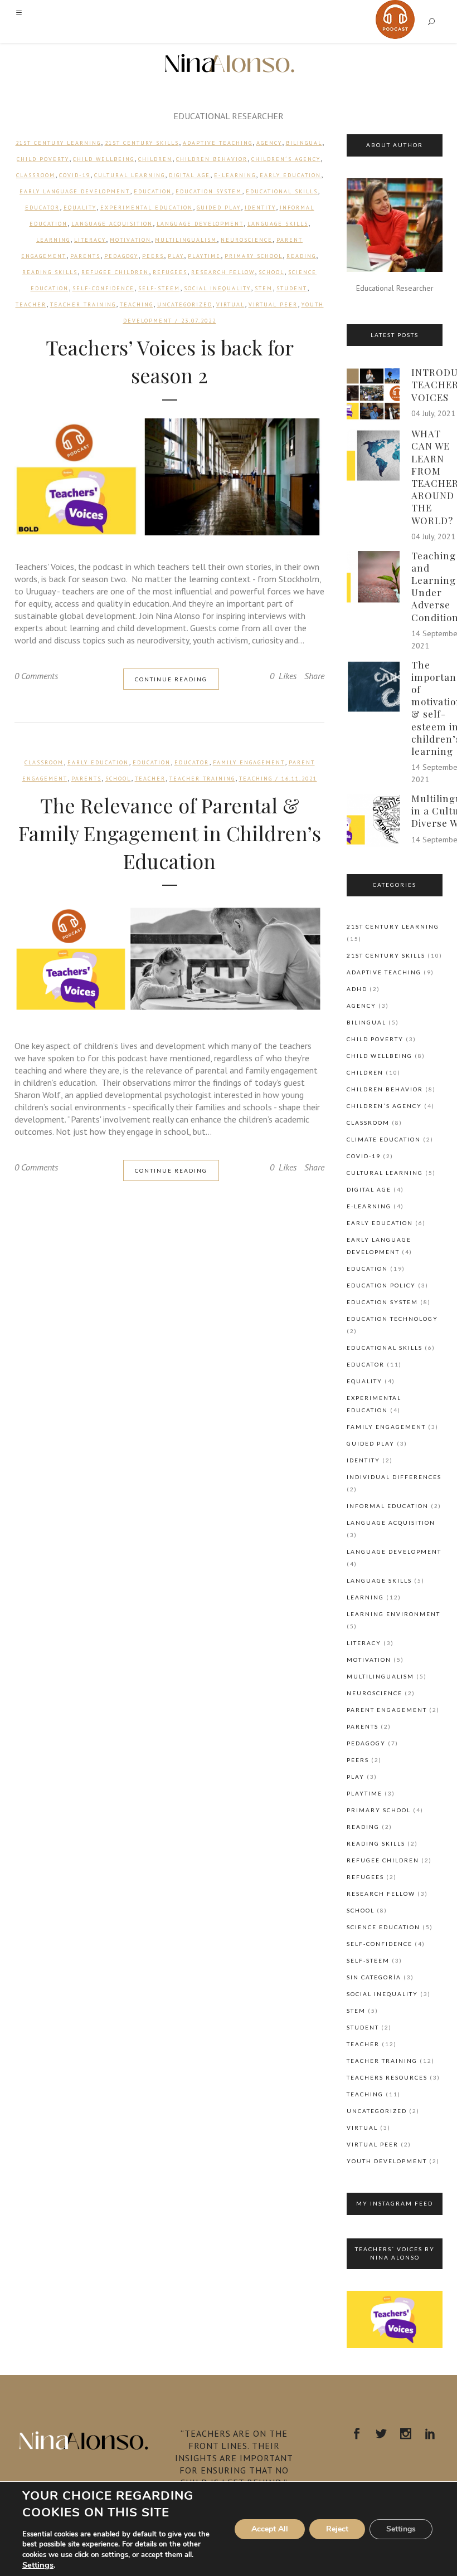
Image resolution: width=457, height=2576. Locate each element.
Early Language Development (75, 191)
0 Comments (36, 676)
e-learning (235, 175)
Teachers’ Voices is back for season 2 (170, 361)
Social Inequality (217, 288)
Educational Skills (282, 191)
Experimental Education (147, 208)
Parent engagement (387, 1710)
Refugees (170, 272)
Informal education (388, 1506)
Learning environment (393, 1614)
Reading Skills (50, 272)
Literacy (90, 240)
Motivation (130, 240)
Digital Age (189, 175)
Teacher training (83, 304)
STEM (264, 288)
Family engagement (249, 762)
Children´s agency (286, 159)
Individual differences (394, 1477)
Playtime (204, 256)
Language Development (200, 224)
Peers (153, 256)
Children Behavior (212, 159)
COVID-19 (75, 175)
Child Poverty (43, 159)
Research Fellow (223, 272)
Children (155, 159)
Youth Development (387, 2161)
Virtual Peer (273, 304)
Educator (42, 208)
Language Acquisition (112, 224)
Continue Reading (171, 679)
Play (176, 256)
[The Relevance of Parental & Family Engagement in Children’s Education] (169, 959)
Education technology (392, 1319)
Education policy (381, 1285)
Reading (301, 256)
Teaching (137, 304)
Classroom (36, 175)
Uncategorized (185, 304)
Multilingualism (186, 240)
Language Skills (278, 224)
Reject (337, 2529)
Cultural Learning (130, 175)
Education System (209, 191)
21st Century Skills (142, 143)
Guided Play (219, 208)
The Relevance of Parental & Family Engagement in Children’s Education (170, 833)
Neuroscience (247, 240)
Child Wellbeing (104, 159)
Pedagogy (121, 256)
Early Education (290, 175)
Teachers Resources (387, 2077)
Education (153, 191)
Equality (80, 208)
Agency (269, 143)
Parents (85, 256)
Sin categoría (374, 1977)
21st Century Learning (58, 143)
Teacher (31, 304)
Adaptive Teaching (218, 143)
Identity (260, 208)
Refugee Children (115, 272)
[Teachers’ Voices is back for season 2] (169, 477)
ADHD (357, 989)
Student (292, 288)
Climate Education (384, 1139)
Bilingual (304, 143)
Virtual (230, 304)
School (271, 272)
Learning (53, 240)
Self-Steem (159, 288)
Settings (38, 2565)
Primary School (254, 256)
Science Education (383, 1927)
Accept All (270, 2529)
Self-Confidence (103, 288)
